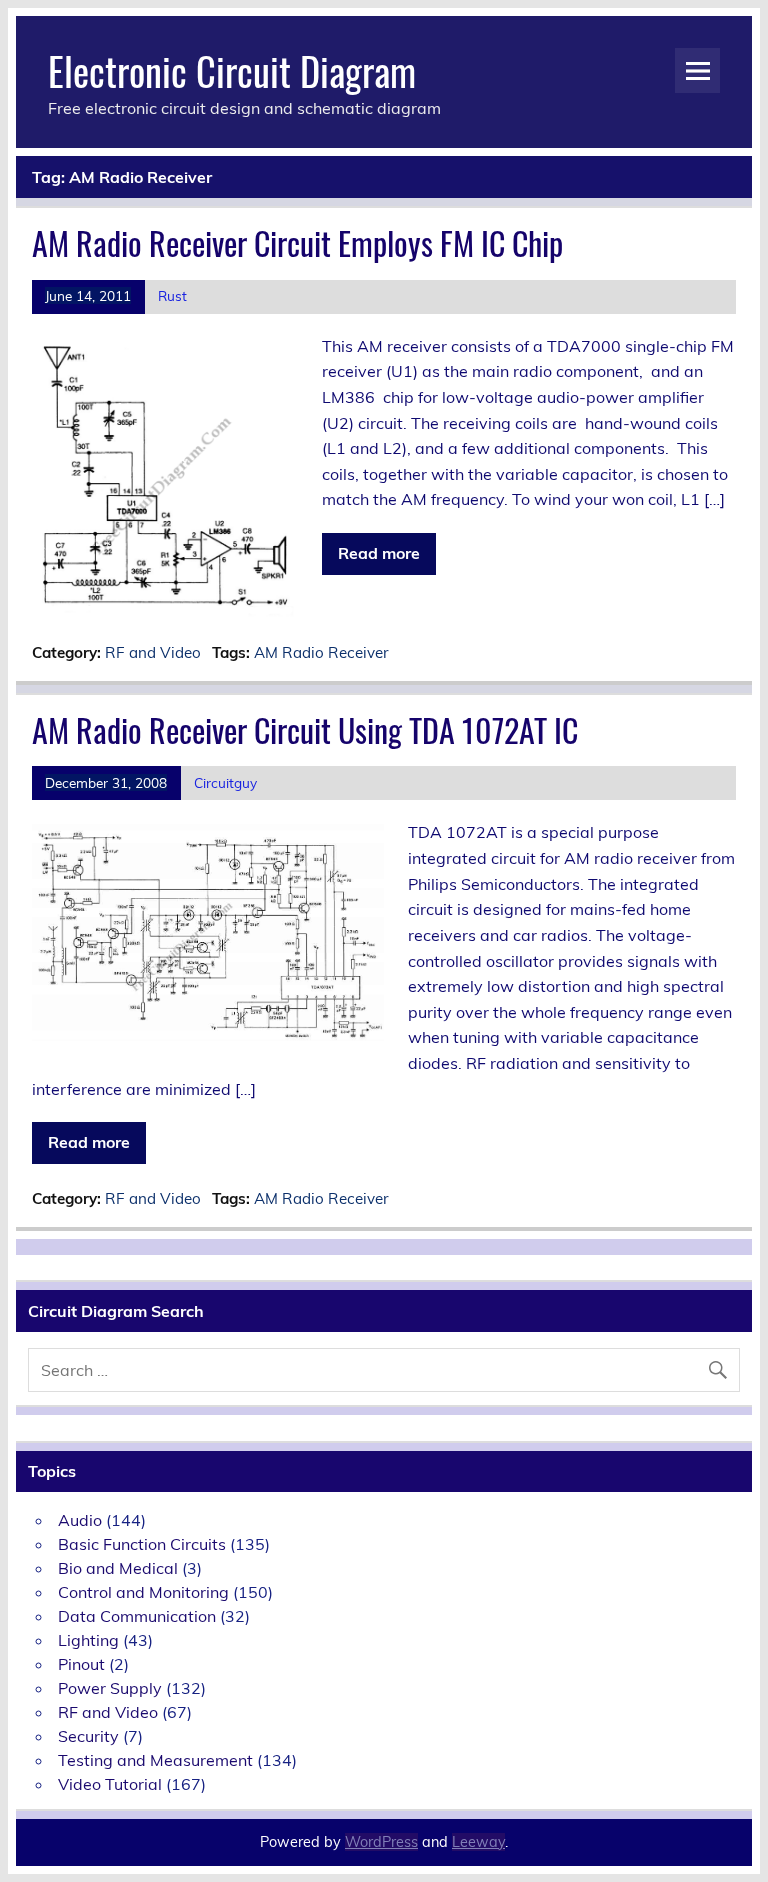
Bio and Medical (118, 1568)
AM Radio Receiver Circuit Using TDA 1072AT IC (305, 729)
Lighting (88, 1640)
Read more (379, 553)
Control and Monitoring (143, 1592)
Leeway (478, 1842)
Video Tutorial (110, 1784)
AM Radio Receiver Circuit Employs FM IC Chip (297, 242)
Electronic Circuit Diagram (232, 70)
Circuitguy (225, 782)
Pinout (81, 1664)
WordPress (381, 1842)
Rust (172, 295)
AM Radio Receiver (321, 652)
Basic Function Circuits (142, 1544)
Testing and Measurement (155, 1760)
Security (88, 1736)
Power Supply (110, 1688)
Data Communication (137, 1616)
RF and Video (153, 652)
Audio (80, 1520)
